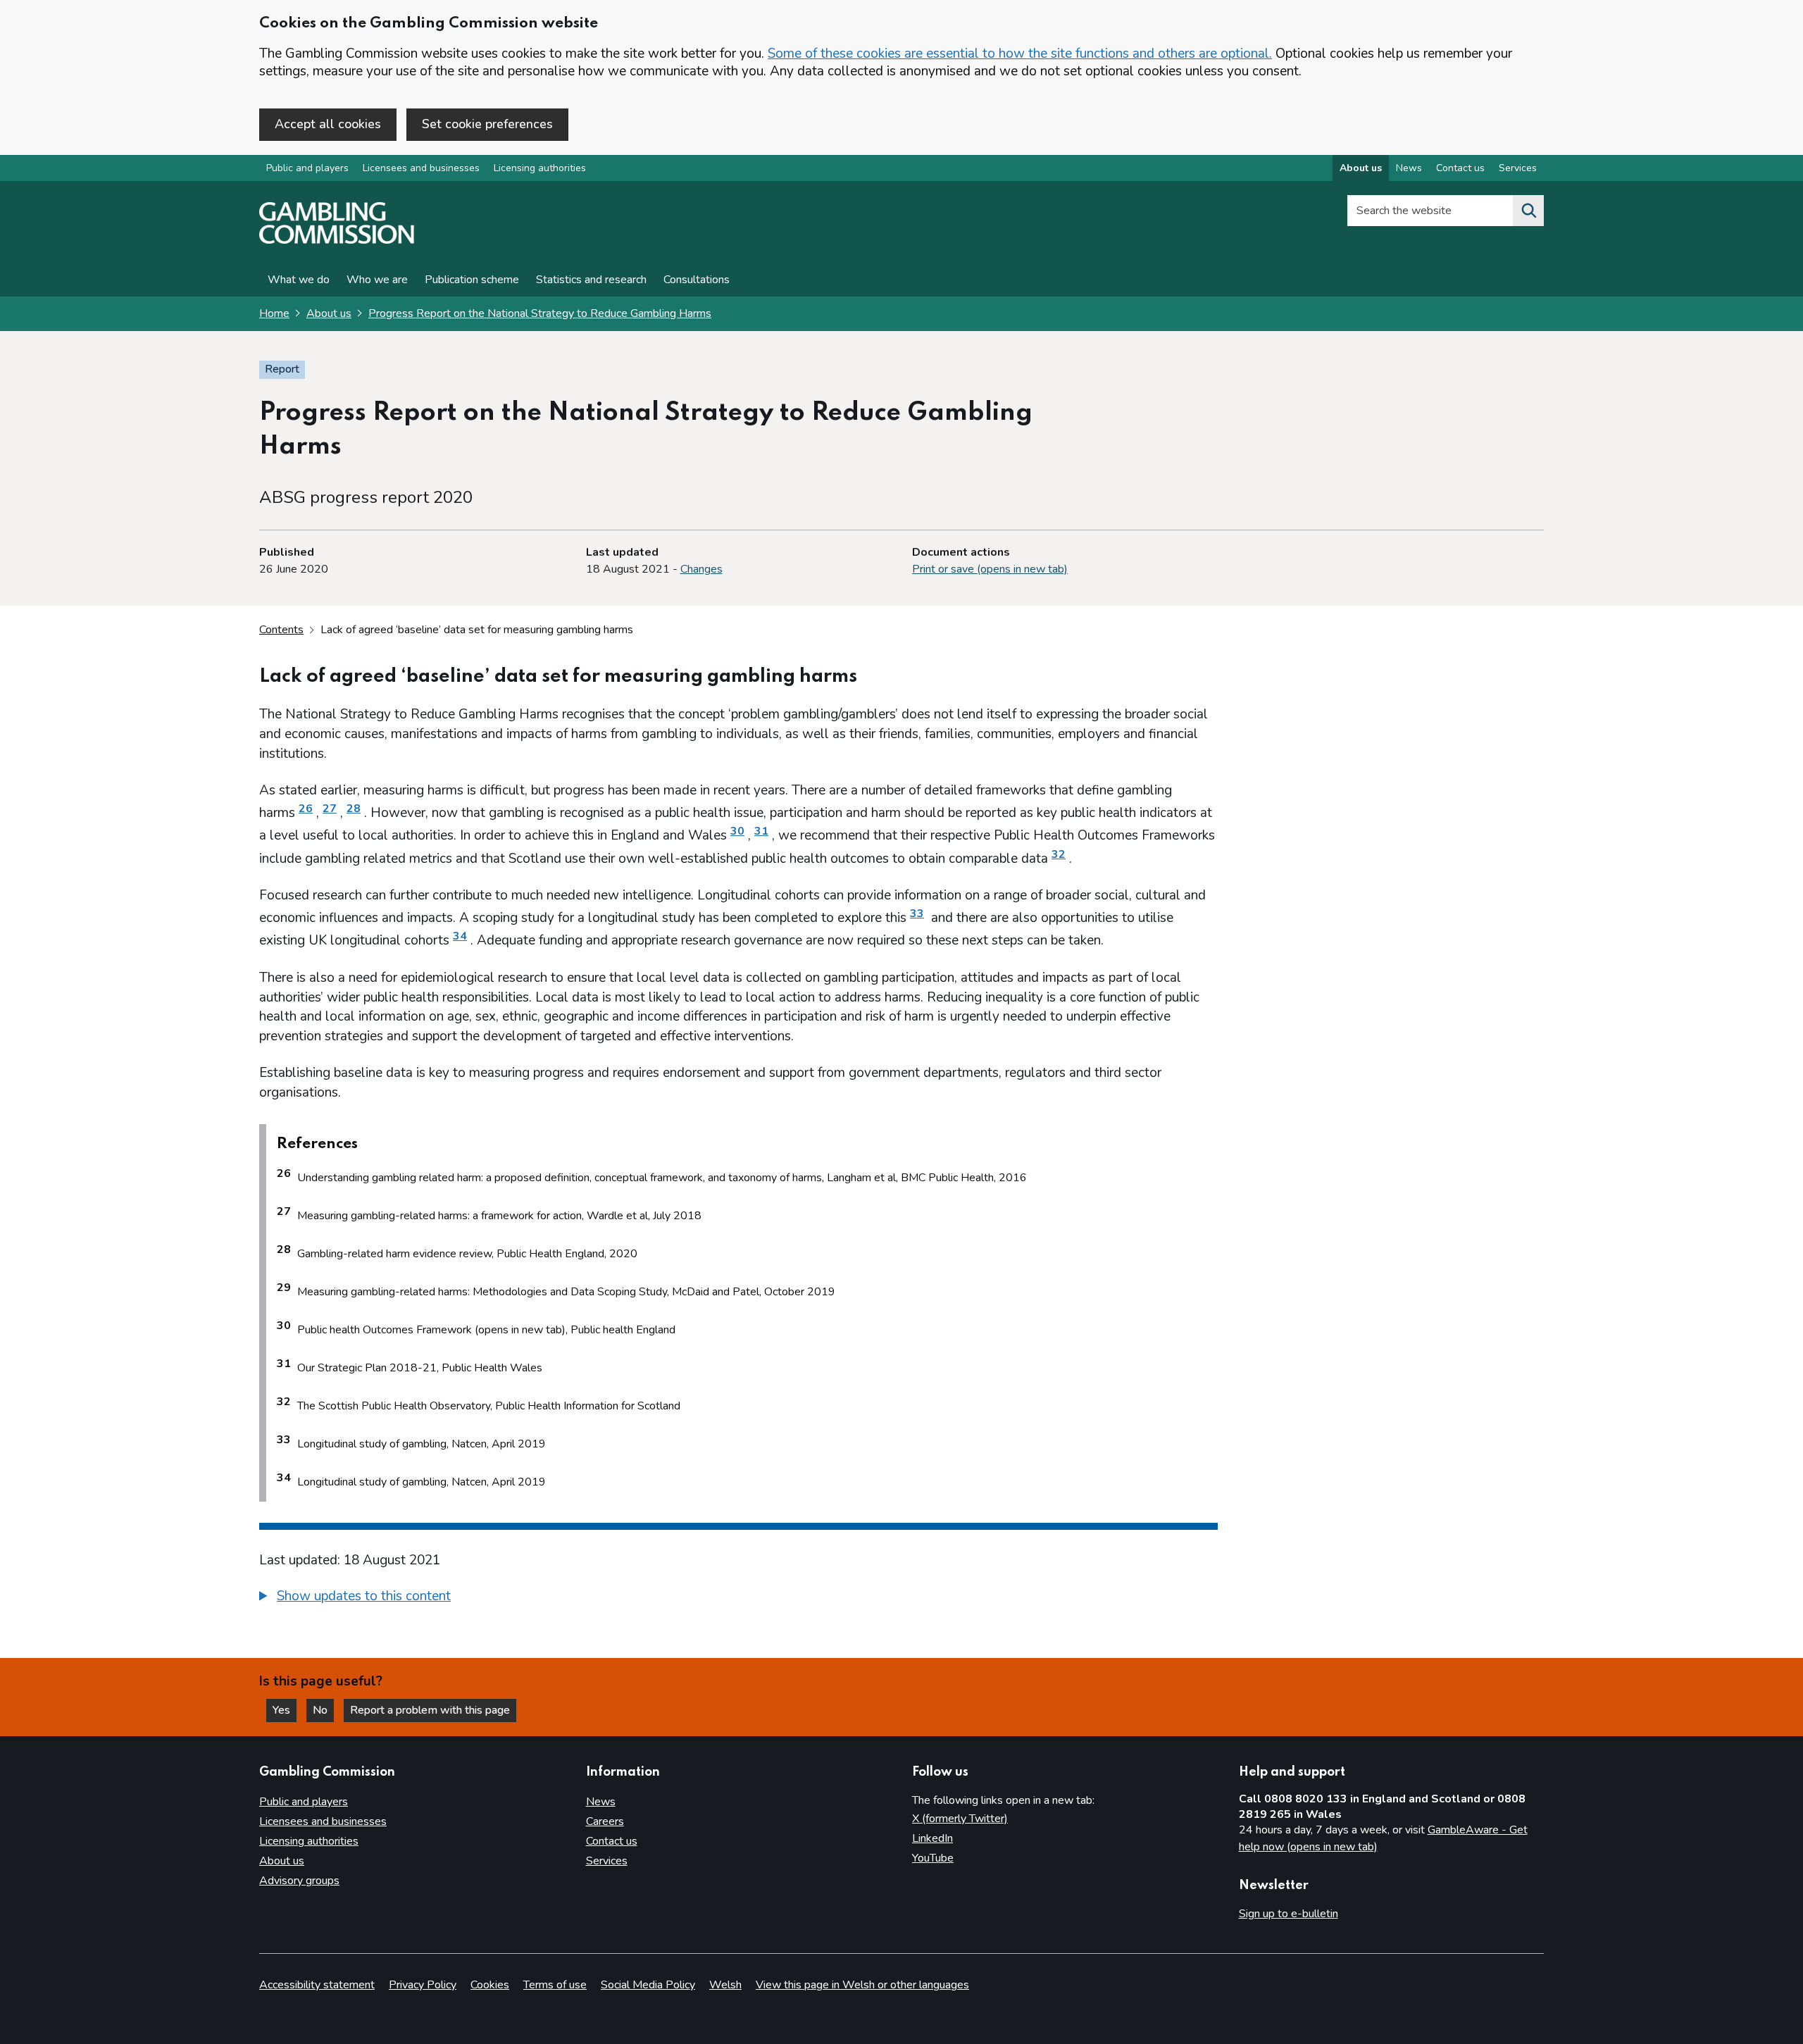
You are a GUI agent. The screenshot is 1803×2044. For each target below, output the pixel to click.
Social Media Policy (648, 1985)
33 (917, 914)
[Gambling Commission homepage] (337, 240)
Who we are (377, 280)
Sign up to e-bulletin (1289, 1914)
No (323, 1710)
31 (761, 831)
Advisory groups (299, 1881)
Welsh (725, 1985)
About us (1361, 168)
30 (737, 831)
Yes (285, 1710)
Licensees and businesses (421, 168)
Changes (701, 569)
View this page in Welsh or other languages (862, 1985)
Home (274, 313)
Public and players (307, 168)
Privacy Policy (423, 1985)
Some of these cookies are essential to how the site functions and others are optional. (1020, 54)
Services (1518, 168)
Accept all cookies (328, 124)
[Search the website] (1528, 211)
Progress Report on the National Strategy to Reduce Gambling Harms (540, 313)
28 (354, 809)
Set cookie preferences (487, 124)
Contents (281, 630)
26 (306, 809)
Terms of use (555, 1985)
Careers (605, 1821)
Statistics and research (591, 280)
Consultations (697, 280)
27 (330, 809)
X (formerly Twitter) (960, 1819)
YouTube (933, 1858)
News (1409, 168)
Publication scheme (472, 280)
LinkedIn (932, 1838)
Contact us (1460, 168)
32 (1059, 854)
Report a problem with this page (430, 1710)
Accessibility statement (317, 1985)
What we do (299, 280)
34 (460, 936)
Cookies (490, 1985)
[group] (738, 1598)
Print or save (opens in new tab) (990, 569)
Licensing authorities (540, 168)
